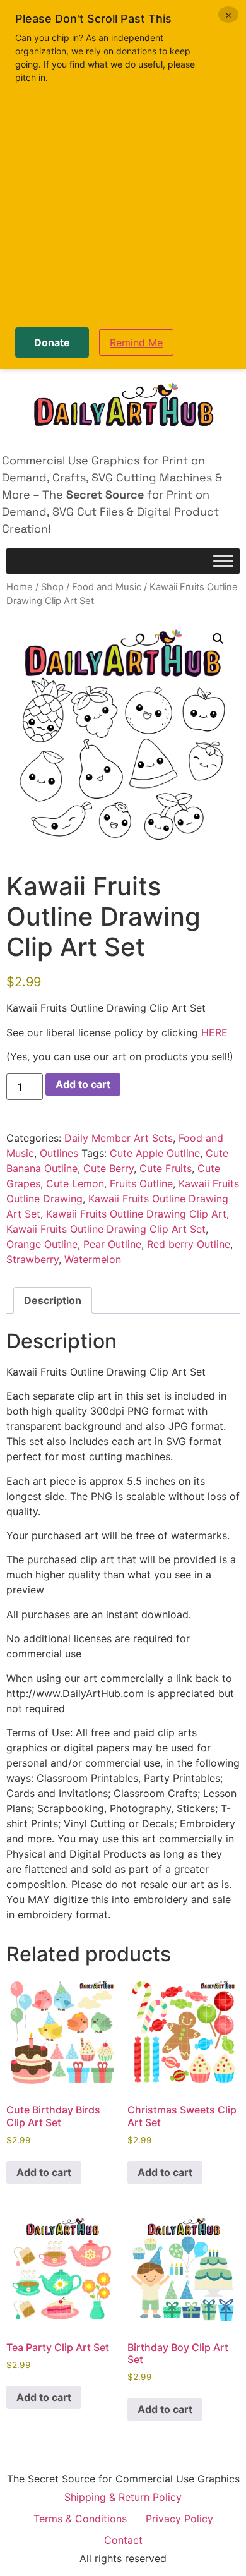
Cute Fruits (166, 1168)
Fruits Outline (141, 1183)
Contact (123, 2540)
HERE (214, 1032)
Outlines (59, 1153)
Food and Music (107, 587)
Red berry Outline (189, 1244)
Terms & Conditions (80, 2519)
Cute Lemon (75, 1183)
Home (20, 587)
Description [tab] (53, 1300)
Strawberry (32, 1259)
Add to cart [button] (44, 2172)
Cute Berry (108, 1168)
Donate (52, 342)
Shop (52, 587)
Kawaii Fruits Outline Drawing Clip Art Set (106, 1229)
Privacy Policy (179, 2519)
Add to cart (83, 1084)
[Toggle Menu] (223, 561)
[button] (218, 639)
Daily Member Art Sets (119, 1138)
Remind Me (136, 342)
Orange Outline (42, 1244)
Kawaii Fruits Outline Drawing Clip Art (136, 1214)
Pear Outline (112, 1244)
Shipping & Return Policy (123, 2497)
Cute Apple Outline (155, 1153)
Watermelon (93, 1259)
